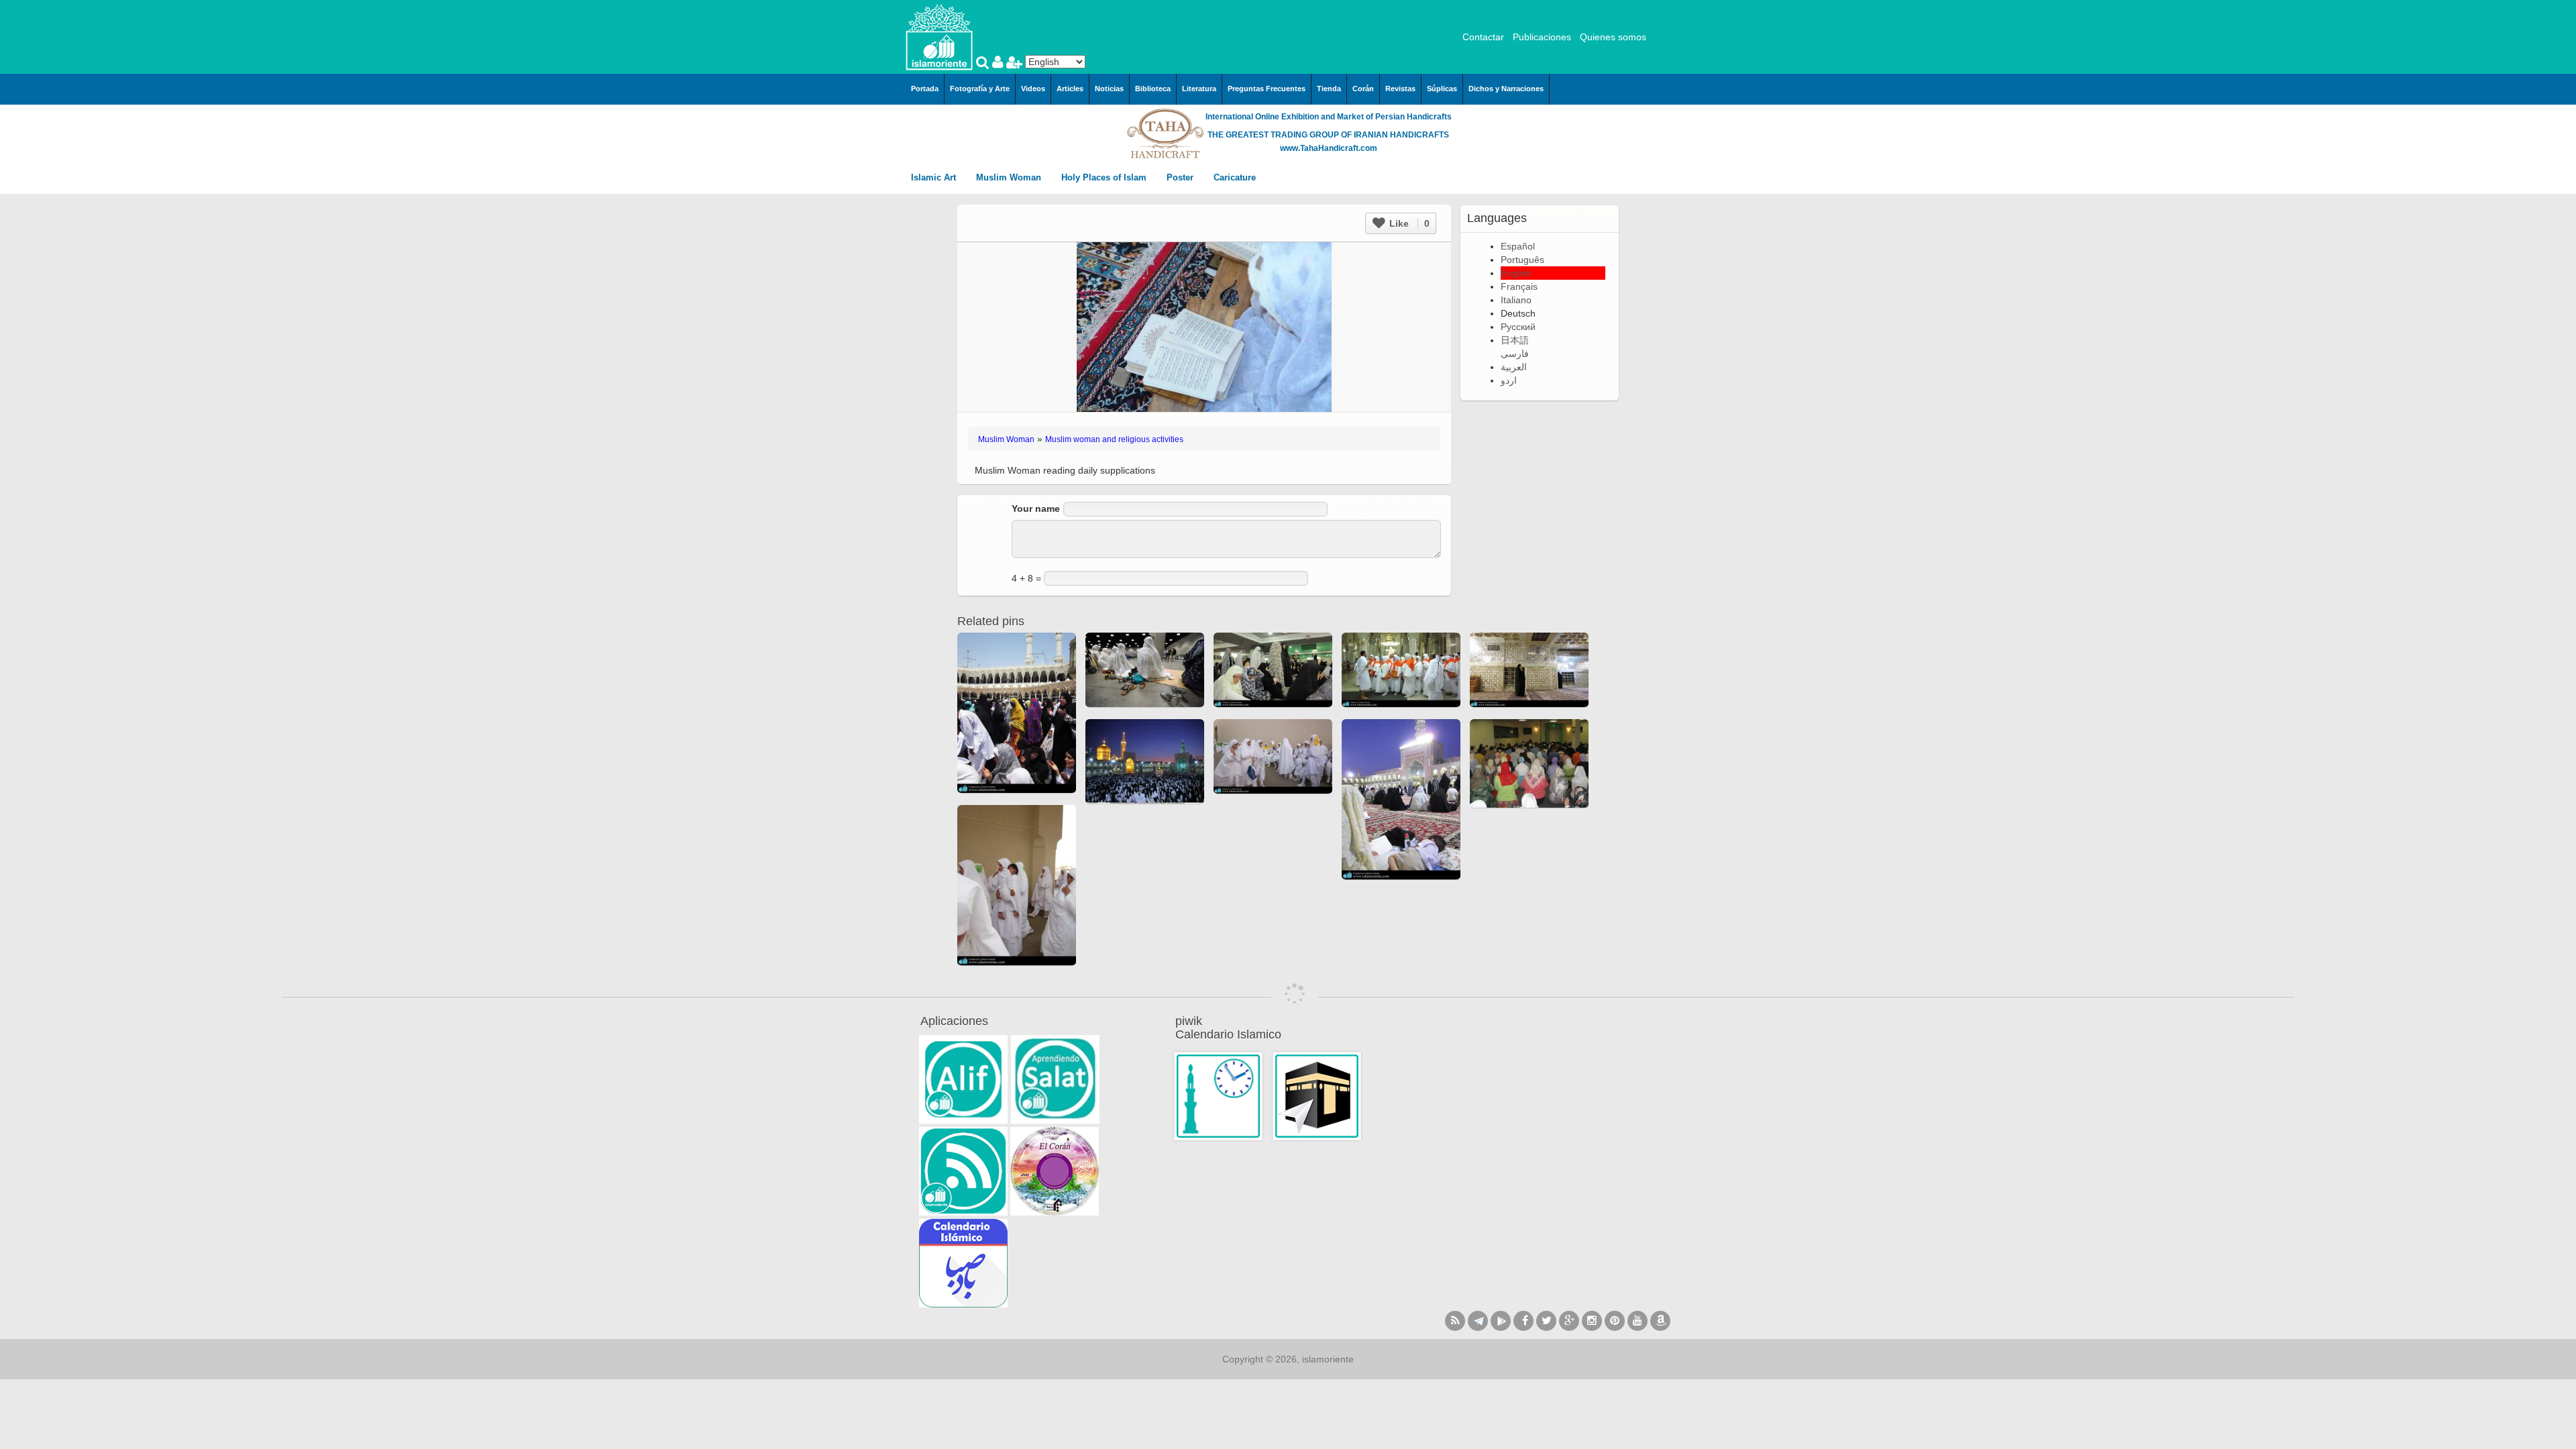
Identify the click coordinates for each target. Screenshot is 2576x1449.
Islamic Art (935, 177)
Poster (1181, 177)
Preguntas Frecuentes (1267, 89)
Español (1518, 246)
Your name (1036, 508)
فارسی (1515, 354)
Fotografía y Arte (980, 89)
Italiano (1516, 300)
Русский (1518, 327)
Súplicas (1442, 89)
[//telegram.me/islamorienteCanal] (1478, 1321)
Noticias (1109, 89)
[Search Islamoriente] (984, 64)
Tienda (1329, 89)
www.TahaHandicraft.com (1329, 148)
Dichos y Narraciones (1506, 89)
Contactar (1483, 37)
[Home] (939, 36)
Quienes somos (1613, 37)
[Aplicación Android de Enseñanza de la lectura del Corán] (963, 1079)
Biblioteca (1153, 89)
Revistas (1400, 89)
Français (1519, 286)
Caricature (1235, 177)
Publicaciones (1542, 37)
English (1516, 273)
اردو (1509, 380)
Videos (1033, 89)
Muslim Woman (1010, 177)
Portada (925, 89)
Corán (1363, 89)
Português (1522, 260)
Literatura (1199, 89)
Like (1408, 223)
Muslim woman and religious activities (1114, 439)
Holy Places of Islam (1105, 177)
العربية (1514, 367)
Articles (1070, 89)
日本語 (1515, 340)
